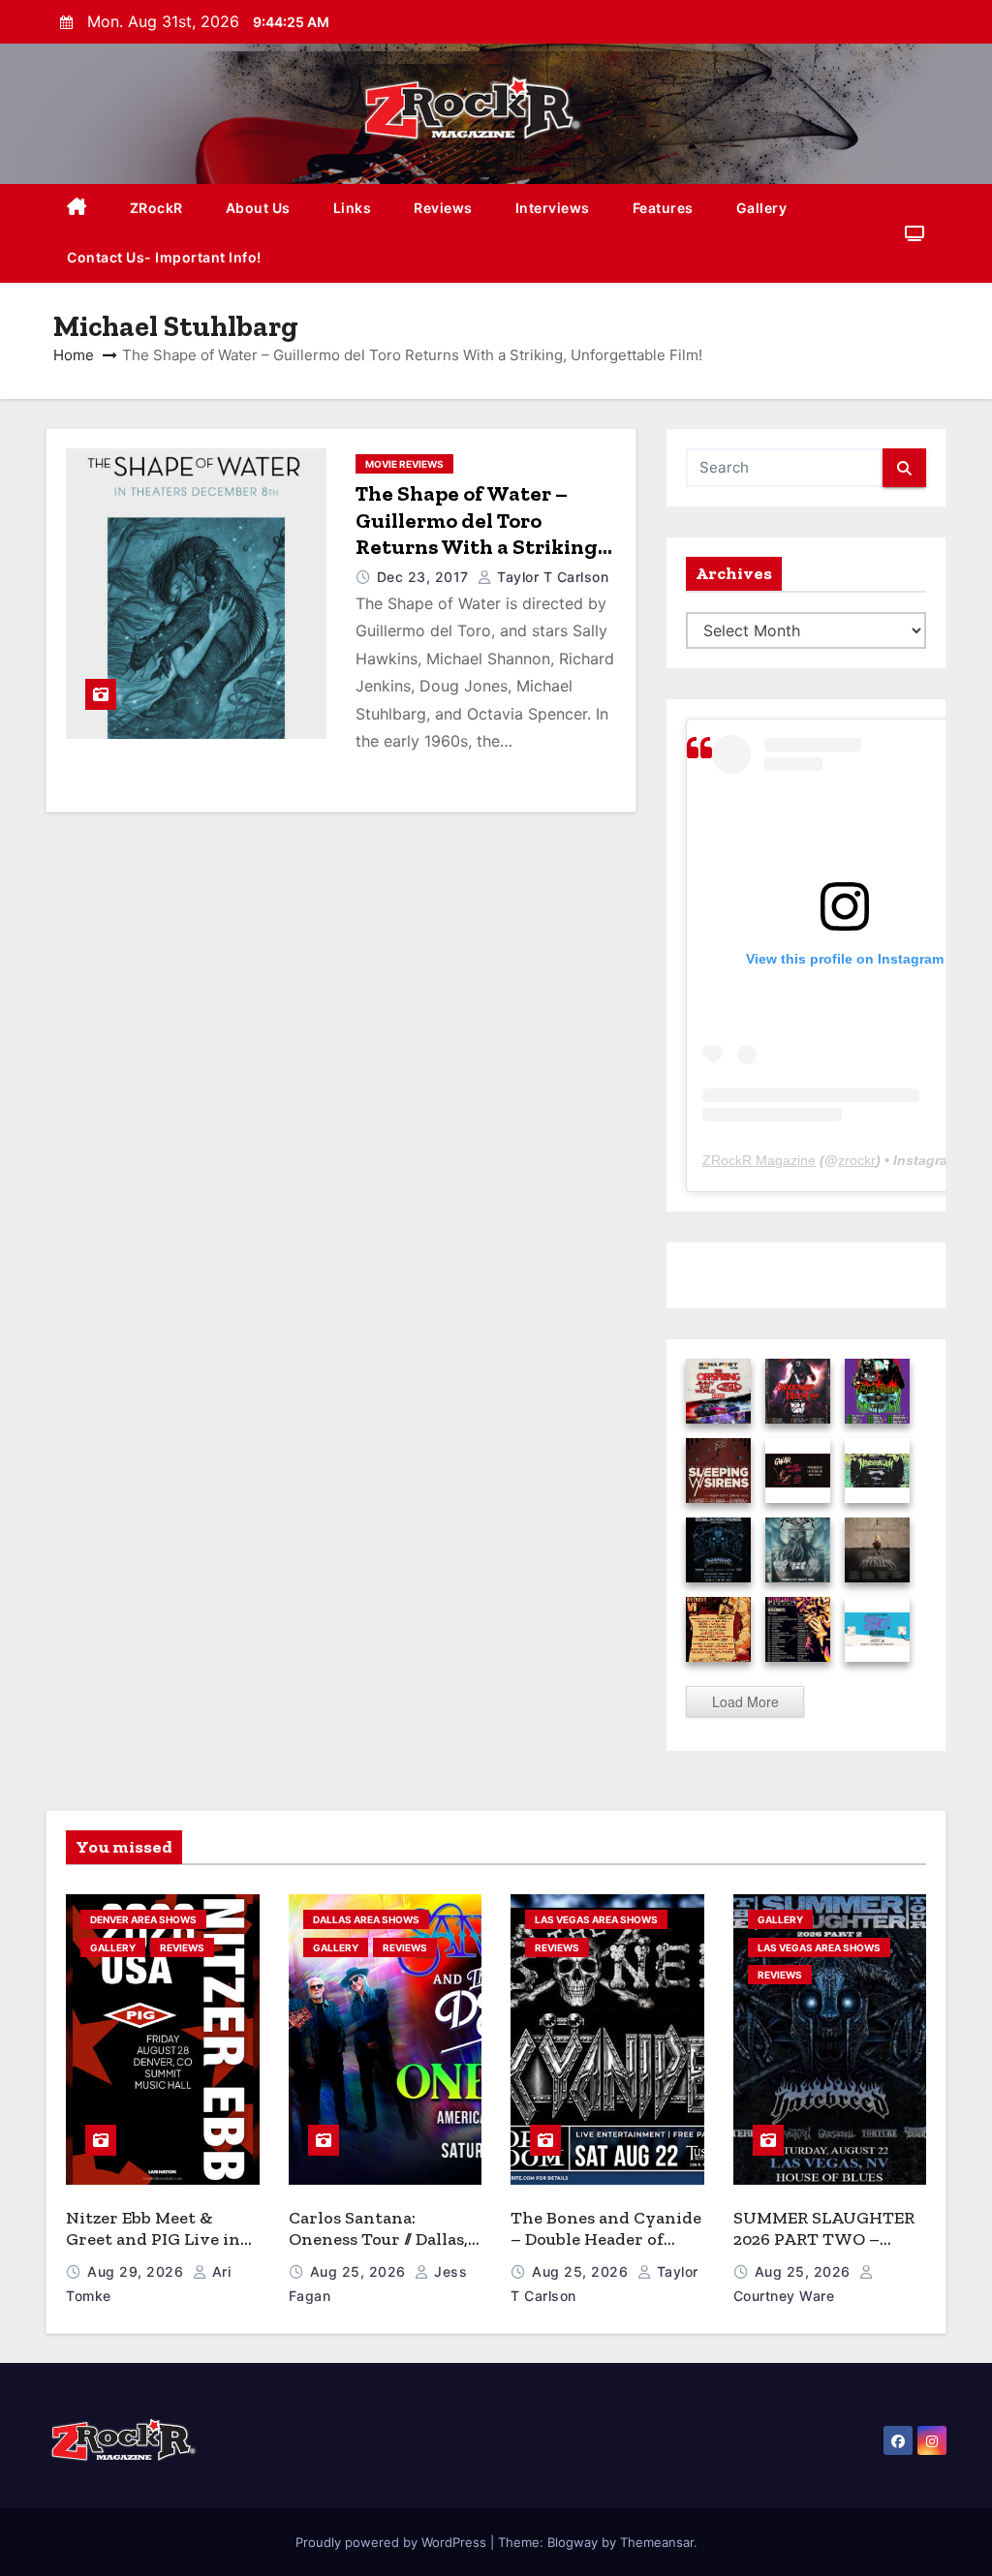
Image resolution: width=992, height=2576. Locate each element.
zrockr (857, 1160)
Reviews (443, 208)
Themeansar (657, 2542)
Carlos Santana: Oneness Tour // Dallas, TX (378, 2239)
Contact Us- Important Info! (164, 257)
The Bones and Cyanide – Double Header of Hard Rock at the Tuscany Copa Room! (606, 2251)
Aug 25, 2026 (360, 2271)
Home (74, 355)
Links (353, 208)
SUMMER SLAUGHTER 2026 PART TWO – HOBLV (824, 2239)
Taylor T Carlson (551, 577)
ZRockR (156, 208)
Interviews (553, 208)
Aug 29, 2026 (138, 2271)
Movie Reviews (404, 464)
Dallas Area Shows (366, 1919)
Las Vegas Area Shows (596, 1919)
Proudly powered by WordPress (393, 2542)
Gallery (762, 208)
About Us (258, 208)
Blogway (573, 2542)
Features (663, 208)
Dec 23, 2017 (425, 577)
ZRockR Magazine (759, 1160)
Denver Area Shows (143, 1919)
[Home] (77, 209)
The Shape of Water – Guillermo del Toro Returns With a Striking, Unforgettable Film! (479, 534)
